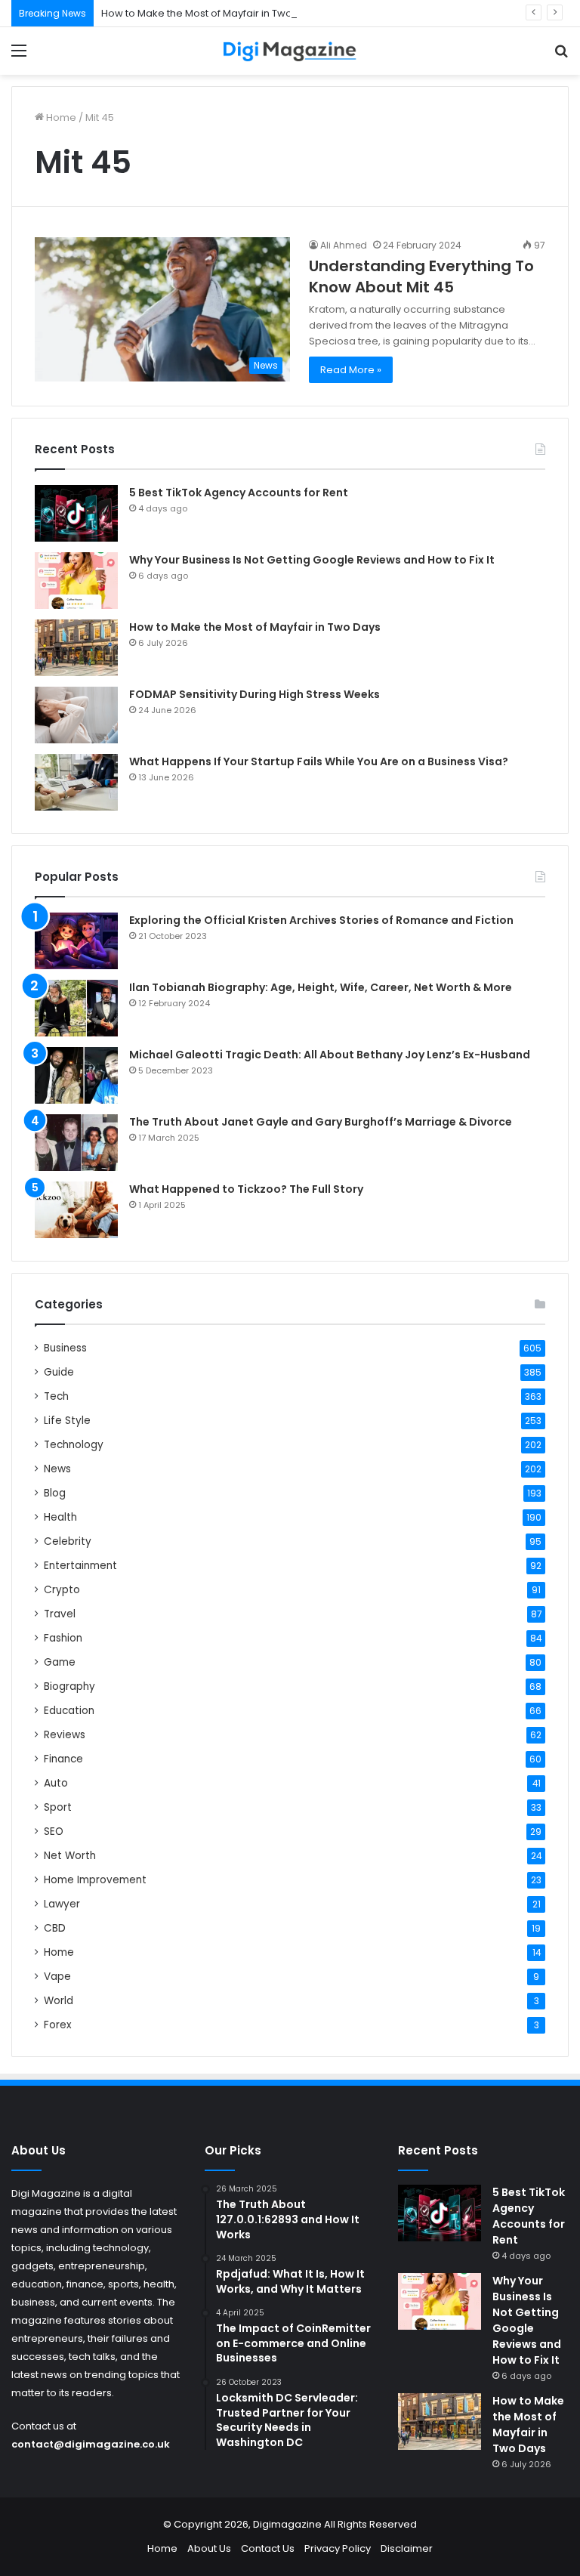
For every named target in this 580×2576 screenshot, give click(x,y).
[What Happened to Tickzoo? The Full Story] (76, 1210)
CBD (55, 1928)
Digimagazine (288, 2524)
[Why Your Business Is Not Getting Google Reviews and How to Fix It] (76, 581)
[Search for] (561, 56)
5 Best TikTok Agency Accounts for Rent (239, 493)
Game (60, 1662)
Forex (58, 2025)
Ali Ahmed (344, 245)
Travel (60, 1614)
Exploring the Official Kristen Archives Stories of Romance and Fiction (321, 920)
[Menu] (19, 56)
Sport (58, 1807)
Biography (69, 1686)
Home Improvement (95, 1880)
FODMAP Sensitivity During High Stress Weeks (255, 694)
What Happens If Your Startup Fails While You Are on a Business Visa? (319, 761)
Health (60, 1517)
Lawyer (62, 1904)
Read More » (351, 370)
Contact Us (268, 2548)
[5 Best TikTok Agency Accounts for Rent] (76, 513)
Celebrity (68, 1541)
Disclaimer (407, 2548)
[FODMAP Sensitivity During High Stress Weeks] (76, 715)
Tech (56, 1396)
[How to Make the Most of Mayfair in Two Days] (76, 648)
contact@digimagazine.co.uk (91, 2444)
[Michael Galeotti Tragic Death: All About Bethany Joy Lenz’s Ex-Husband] (76, 1075)
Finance (63, 1759)
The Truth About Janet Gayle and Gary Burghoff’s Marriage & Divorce (321, 1122)
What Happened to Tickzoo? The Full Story (246, 1189)
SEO (54, 1832)
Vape (57, 1977)
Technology (74, 1445)
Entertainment (80, 1566)
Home (60, 117)
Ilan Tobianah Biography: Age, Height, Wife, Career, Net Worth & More (321, 987)
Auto (56, 1783)
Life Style (67, 1421)
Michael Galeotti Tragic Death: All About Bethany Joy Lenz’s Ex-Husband (330, 1055)
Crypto (62, 1590)
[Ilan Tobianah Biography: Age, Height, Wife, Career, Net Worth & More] (76, 1008)
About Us (209, 2548)
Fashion (63, 1638)
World (59, 2001)
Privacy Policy (338, 2548)
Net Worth (70, 1856)
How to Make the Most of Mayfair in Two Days (210, 13)
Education (69, 1711)
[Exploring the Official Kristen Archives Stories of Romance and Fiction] (76, 941)
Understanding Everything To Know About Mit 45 (421, 276)
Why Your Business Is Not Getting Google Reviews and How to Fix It (312, 560)
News (57, 1469)
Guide (59, 1372)
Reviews (65, 1735)
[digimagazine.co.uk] (290, 51)
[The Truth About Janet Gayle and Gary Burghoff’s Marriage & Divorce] (76, 1143)
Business (65, 1348)
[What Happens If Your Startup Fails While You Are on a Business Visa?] (76, 782)
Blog (55, 1493)
